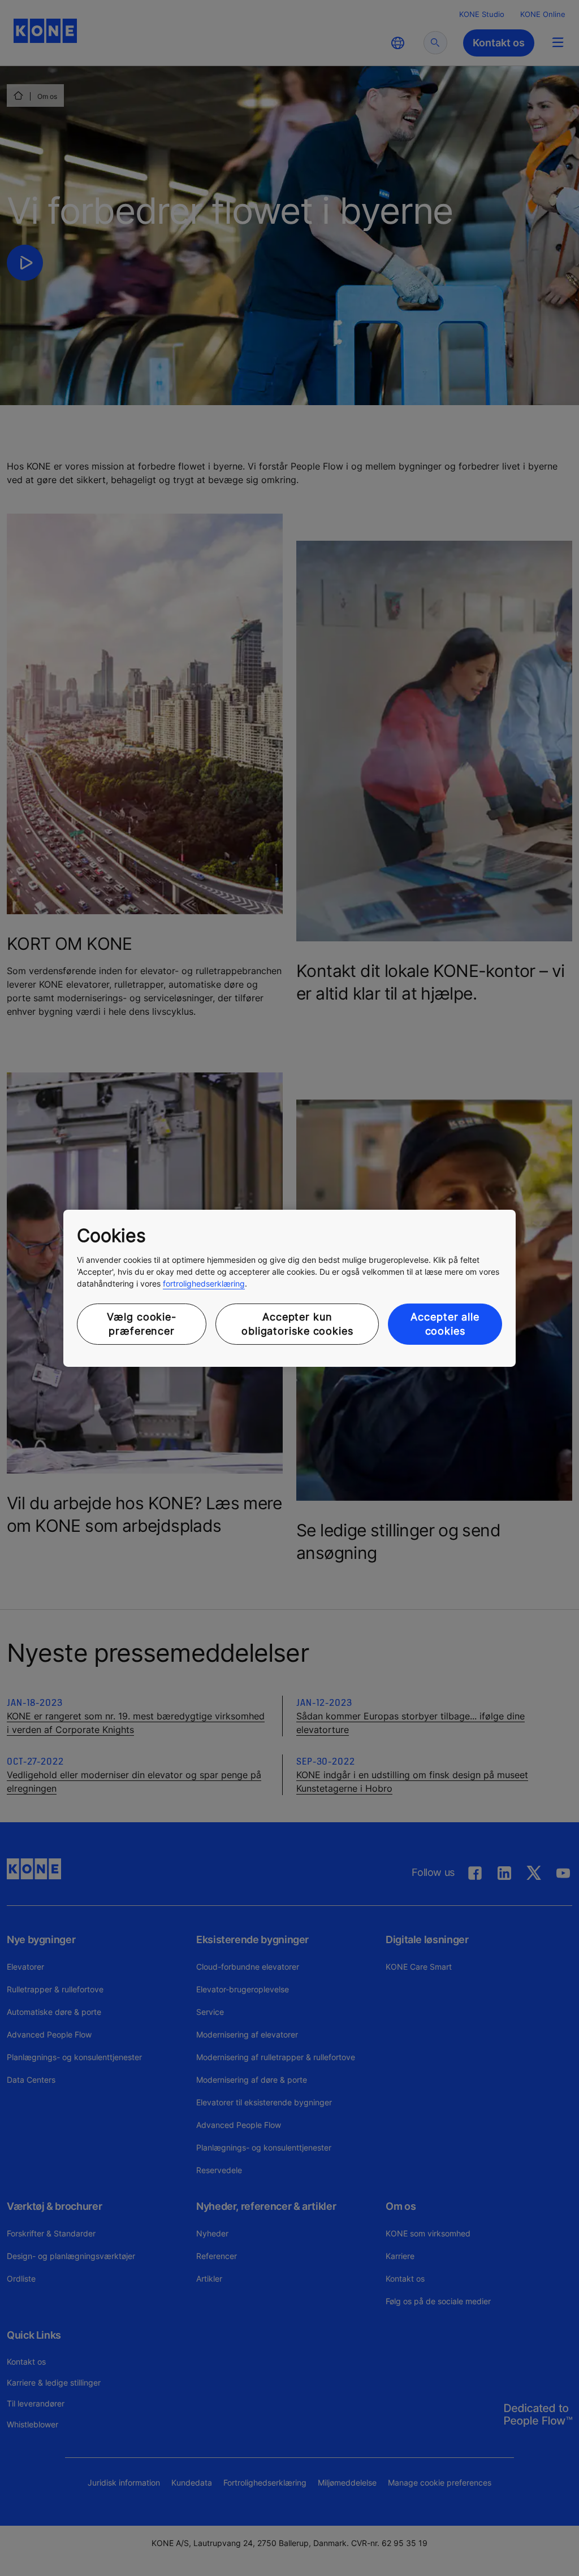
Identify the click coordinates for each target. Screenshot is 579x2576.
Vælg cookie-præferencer (142, 1324)
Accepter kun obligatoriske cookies (297, 1324)
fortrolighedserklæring (204, 1283)
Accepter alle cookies (445, 1324)
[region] (289, 1288)
